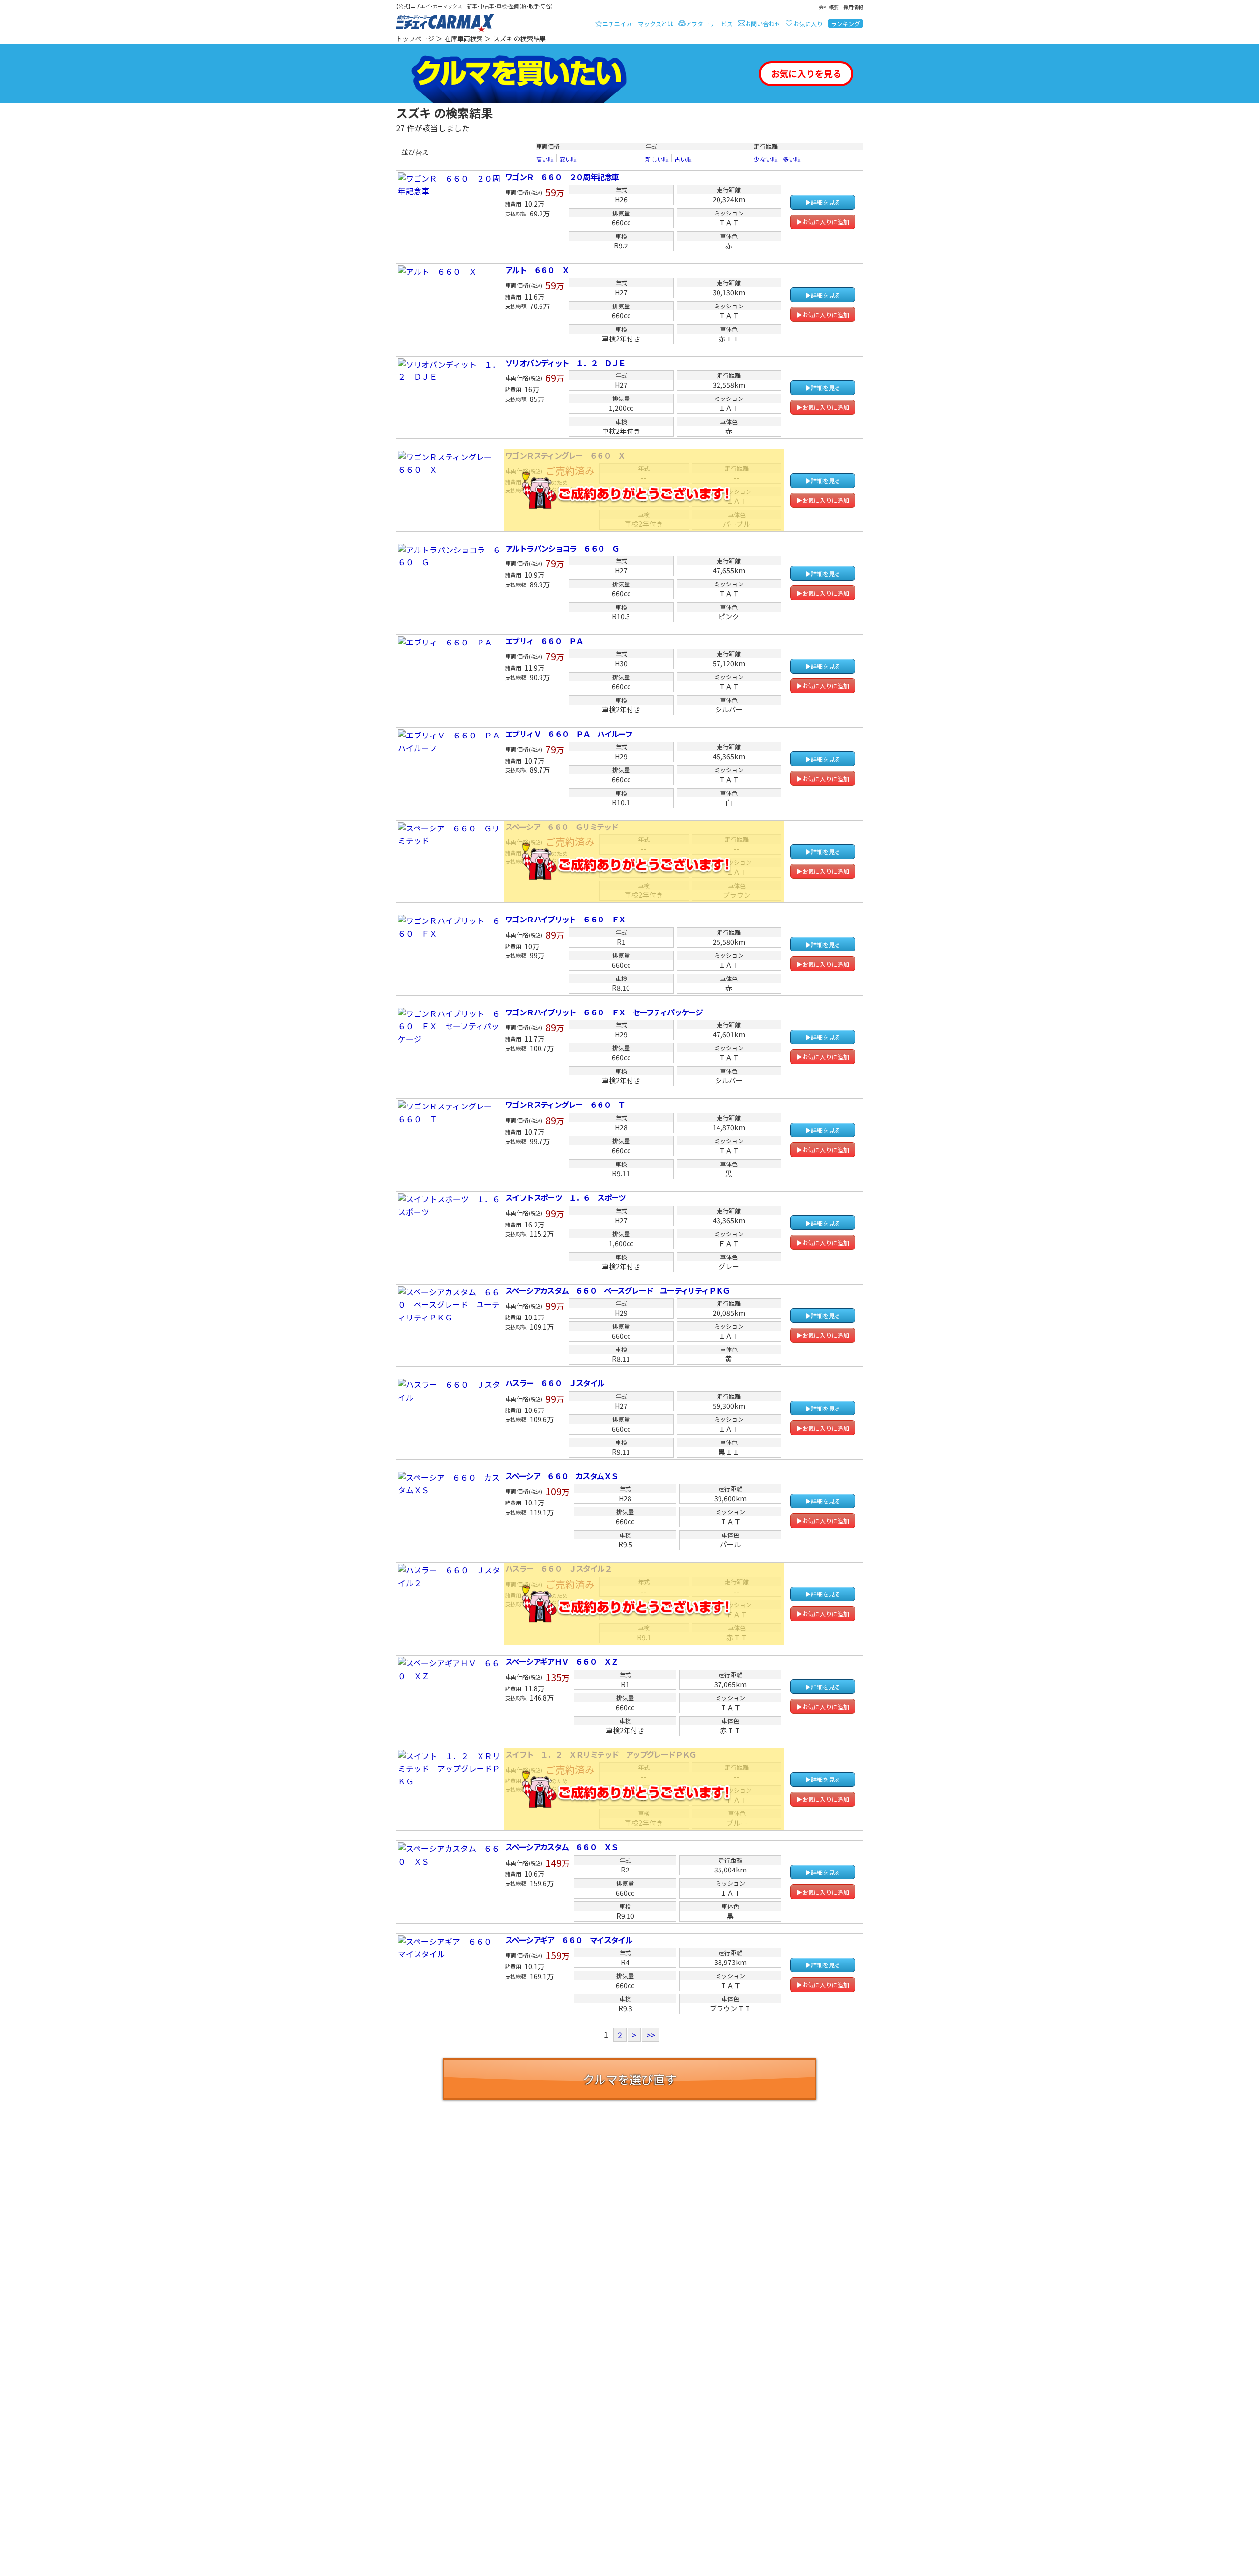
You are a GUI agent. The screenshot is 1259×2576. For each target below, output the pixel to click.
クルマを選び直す (630, 2079)
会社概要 (829, 7)
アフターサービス (709, 23)
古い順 (683, 159)
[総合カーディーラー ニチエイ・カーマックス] (445, 24)
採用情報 (853, 7)
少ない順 (766, 159)
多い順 (792, 159)
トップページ (415, 39)
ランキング (845, 23)
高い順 (545, 159)
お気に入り (808, 23)
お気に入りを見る (806, 73)
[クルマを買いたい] (519, 74)
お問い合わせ (763, 23)
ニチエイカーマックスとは (638, 23)
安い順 (568, 159)
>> (651, 2035)
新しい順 (657, 159)
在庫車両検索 (464, 39)
